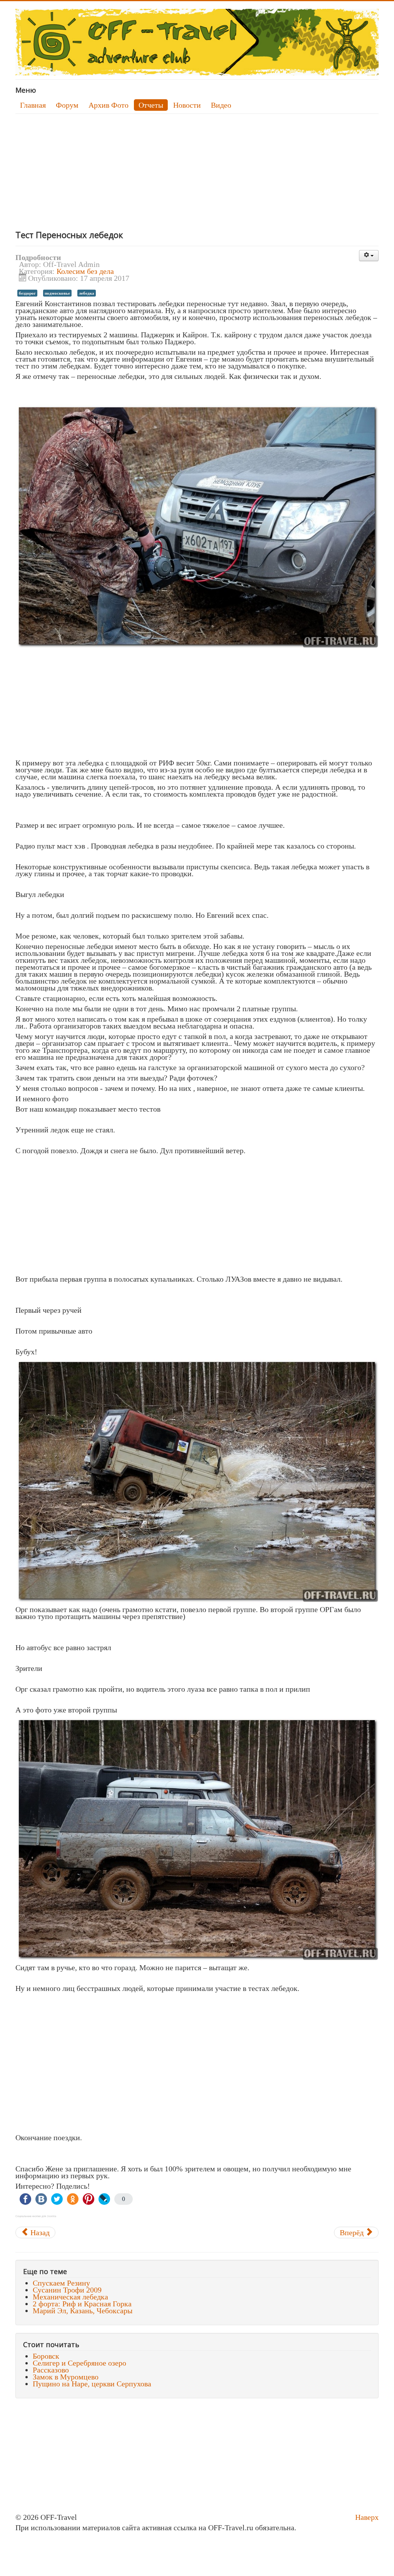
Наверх (367, 2517)
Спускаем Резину (61, 2283)
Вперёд (353, 2233)
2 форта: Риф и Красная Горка (82, 2304)
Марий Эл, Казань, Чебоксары (83, 2311)
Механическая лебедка (70, 2297)
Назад (39, 2233)
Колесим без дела (85, 271)
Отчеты (151, 105)
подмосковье (57, 293)
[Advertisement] (197, 172)
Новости (187, 105)
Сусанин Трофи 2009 (67, 2290)
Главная (33, 105)
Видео (221, 105)
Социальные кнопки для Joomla (36, 2216)
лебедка (87, 293)
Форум (67, 105)
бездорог (27, 293)
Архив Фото (109, 105)
